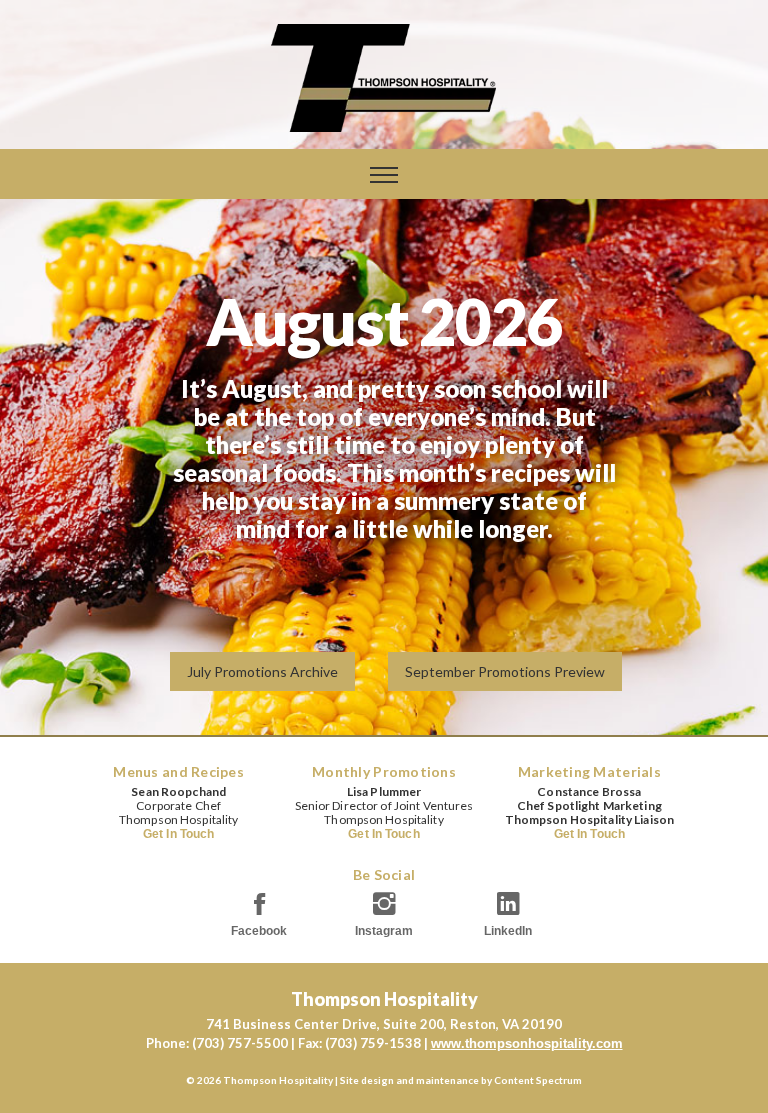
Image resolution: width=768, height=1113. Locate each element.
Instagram (384, 931)
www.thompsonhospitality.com (527, 1043)
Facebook (259, 931)
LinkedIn (508, 931)
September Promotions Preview (505, 671)
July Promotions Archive (262, 671)
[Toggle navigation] (384, 175)
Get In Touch (178, 834)
